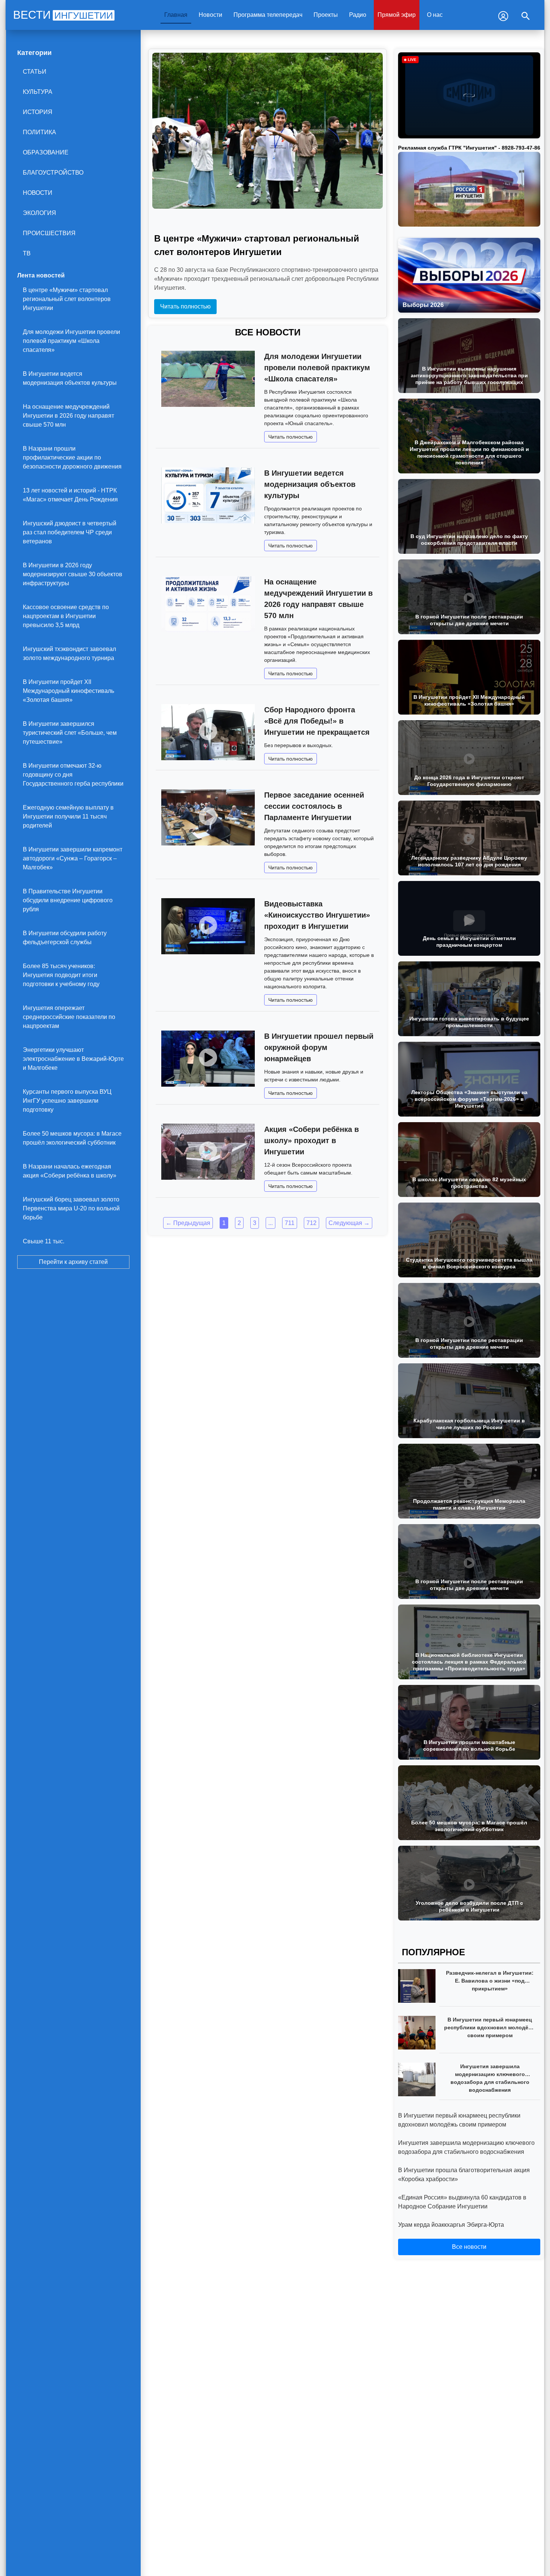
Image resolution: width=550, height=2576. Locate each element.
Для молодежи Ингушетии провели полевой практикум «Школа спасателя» (71, 341)
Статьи (35, 72)
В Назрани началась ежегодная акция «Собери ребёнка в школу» (70, 1171)
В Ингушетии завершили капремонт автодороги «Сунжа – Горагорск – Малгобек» (73, 858)
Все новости (469, 2247)
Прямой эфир (397, 15)
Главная (176, 15)
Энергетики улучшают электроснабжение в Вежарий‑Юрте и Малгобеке (73, 1059)
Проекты (326, 15)
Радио (358, 15)
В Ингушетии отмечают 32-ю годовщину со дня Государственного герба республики (73, 775)
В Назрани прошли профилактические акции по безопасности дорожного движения (72, 458)
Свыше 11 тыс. (44, 1241)
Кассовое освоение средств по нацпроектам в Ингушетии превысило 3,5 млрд (66, 616)
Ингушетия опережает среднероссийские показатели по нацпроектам (69, 1017)
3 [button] (255, 1223)
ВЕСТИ (63, 15)
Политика (39, 132)
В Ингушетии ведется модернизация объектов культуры (70, 378)
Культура (38, 92)
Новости (210, 15)
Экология (39, 213)
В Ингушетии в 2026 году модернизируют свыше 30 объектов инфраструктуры (73, 574)
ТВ (27, 253)
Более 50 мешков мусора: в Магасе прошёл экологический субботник (72, 1138)
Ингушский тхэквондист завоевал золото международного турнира (69, 653)
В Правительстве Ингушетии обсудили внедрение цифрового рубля (68, 900)
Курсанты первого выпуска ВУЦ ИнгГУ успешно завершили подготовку (67, 1101)
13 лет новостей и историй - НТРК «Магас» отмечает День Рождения (70, 495)
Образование (46, 152)
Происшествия (49, 233)
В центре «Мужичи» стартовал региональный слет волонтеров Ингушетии (67, 299)
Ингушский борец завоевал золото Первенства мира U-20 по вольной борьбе (71, 1208)
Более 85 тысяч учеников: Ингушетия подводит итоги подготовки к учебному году (61, 975)
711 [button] (290, 1223)
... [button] (271, 1223)
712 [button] (311, 1223)
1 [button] (224, 1223)
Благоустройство (53, 173)
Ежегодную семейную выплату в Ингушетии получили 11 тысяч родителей (68, 816)
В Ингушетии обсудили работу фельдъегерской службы (65, 938)
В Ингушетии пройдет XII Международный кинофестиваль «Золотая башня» (68, 691)
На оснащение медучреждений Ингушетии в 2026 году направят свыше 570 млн (68, 416)
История (38, 112)
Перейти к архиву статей (73, 1262)
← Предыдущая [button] (188, 1223)
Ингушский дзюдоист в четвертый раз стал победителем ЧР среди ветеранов (70, 532)
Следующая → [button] (349, 1223)
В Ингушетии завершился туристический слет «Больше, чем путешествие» (70, 733)
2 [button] (239, 1223)
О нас (435, 15)
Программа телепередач (268, 15)
